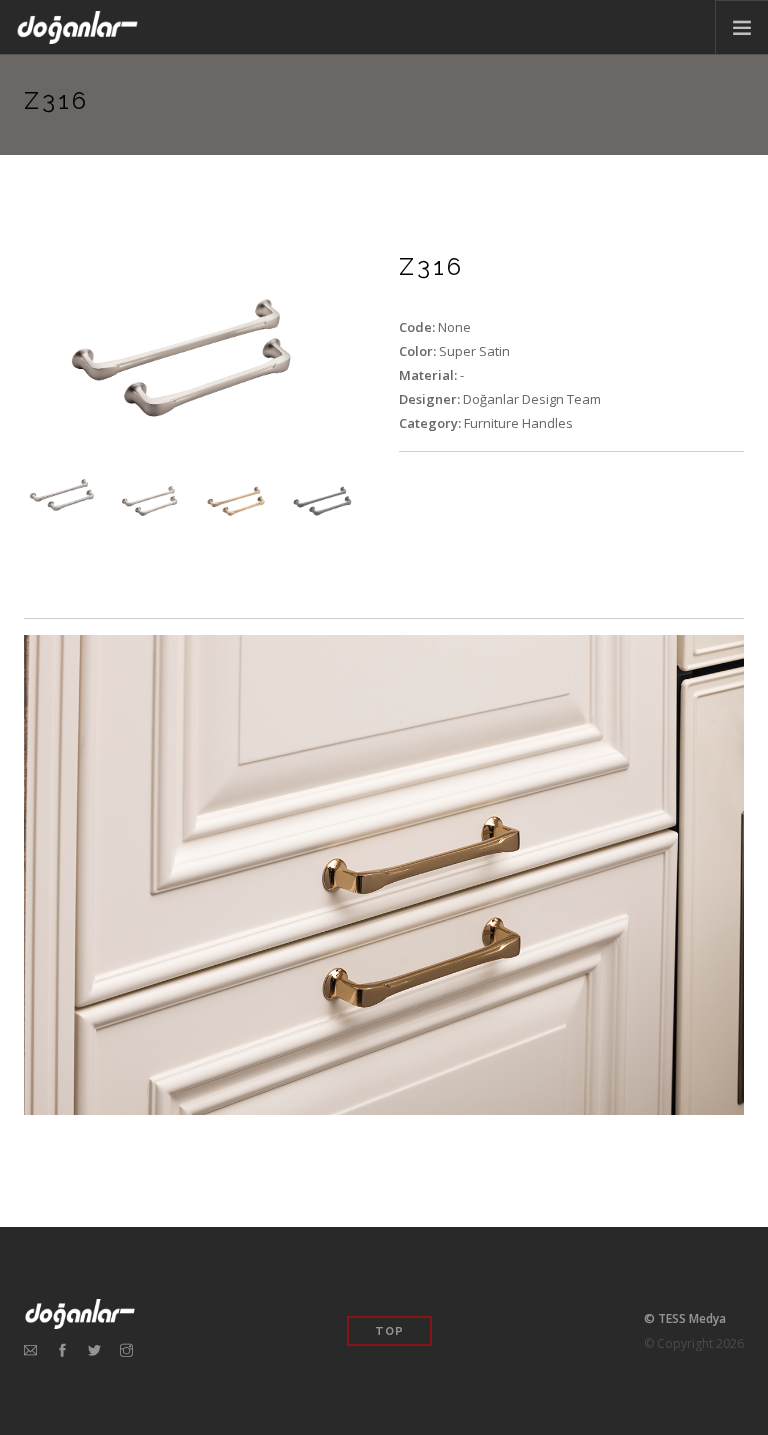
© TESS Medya (685, 1318)
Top (389, 1331)
